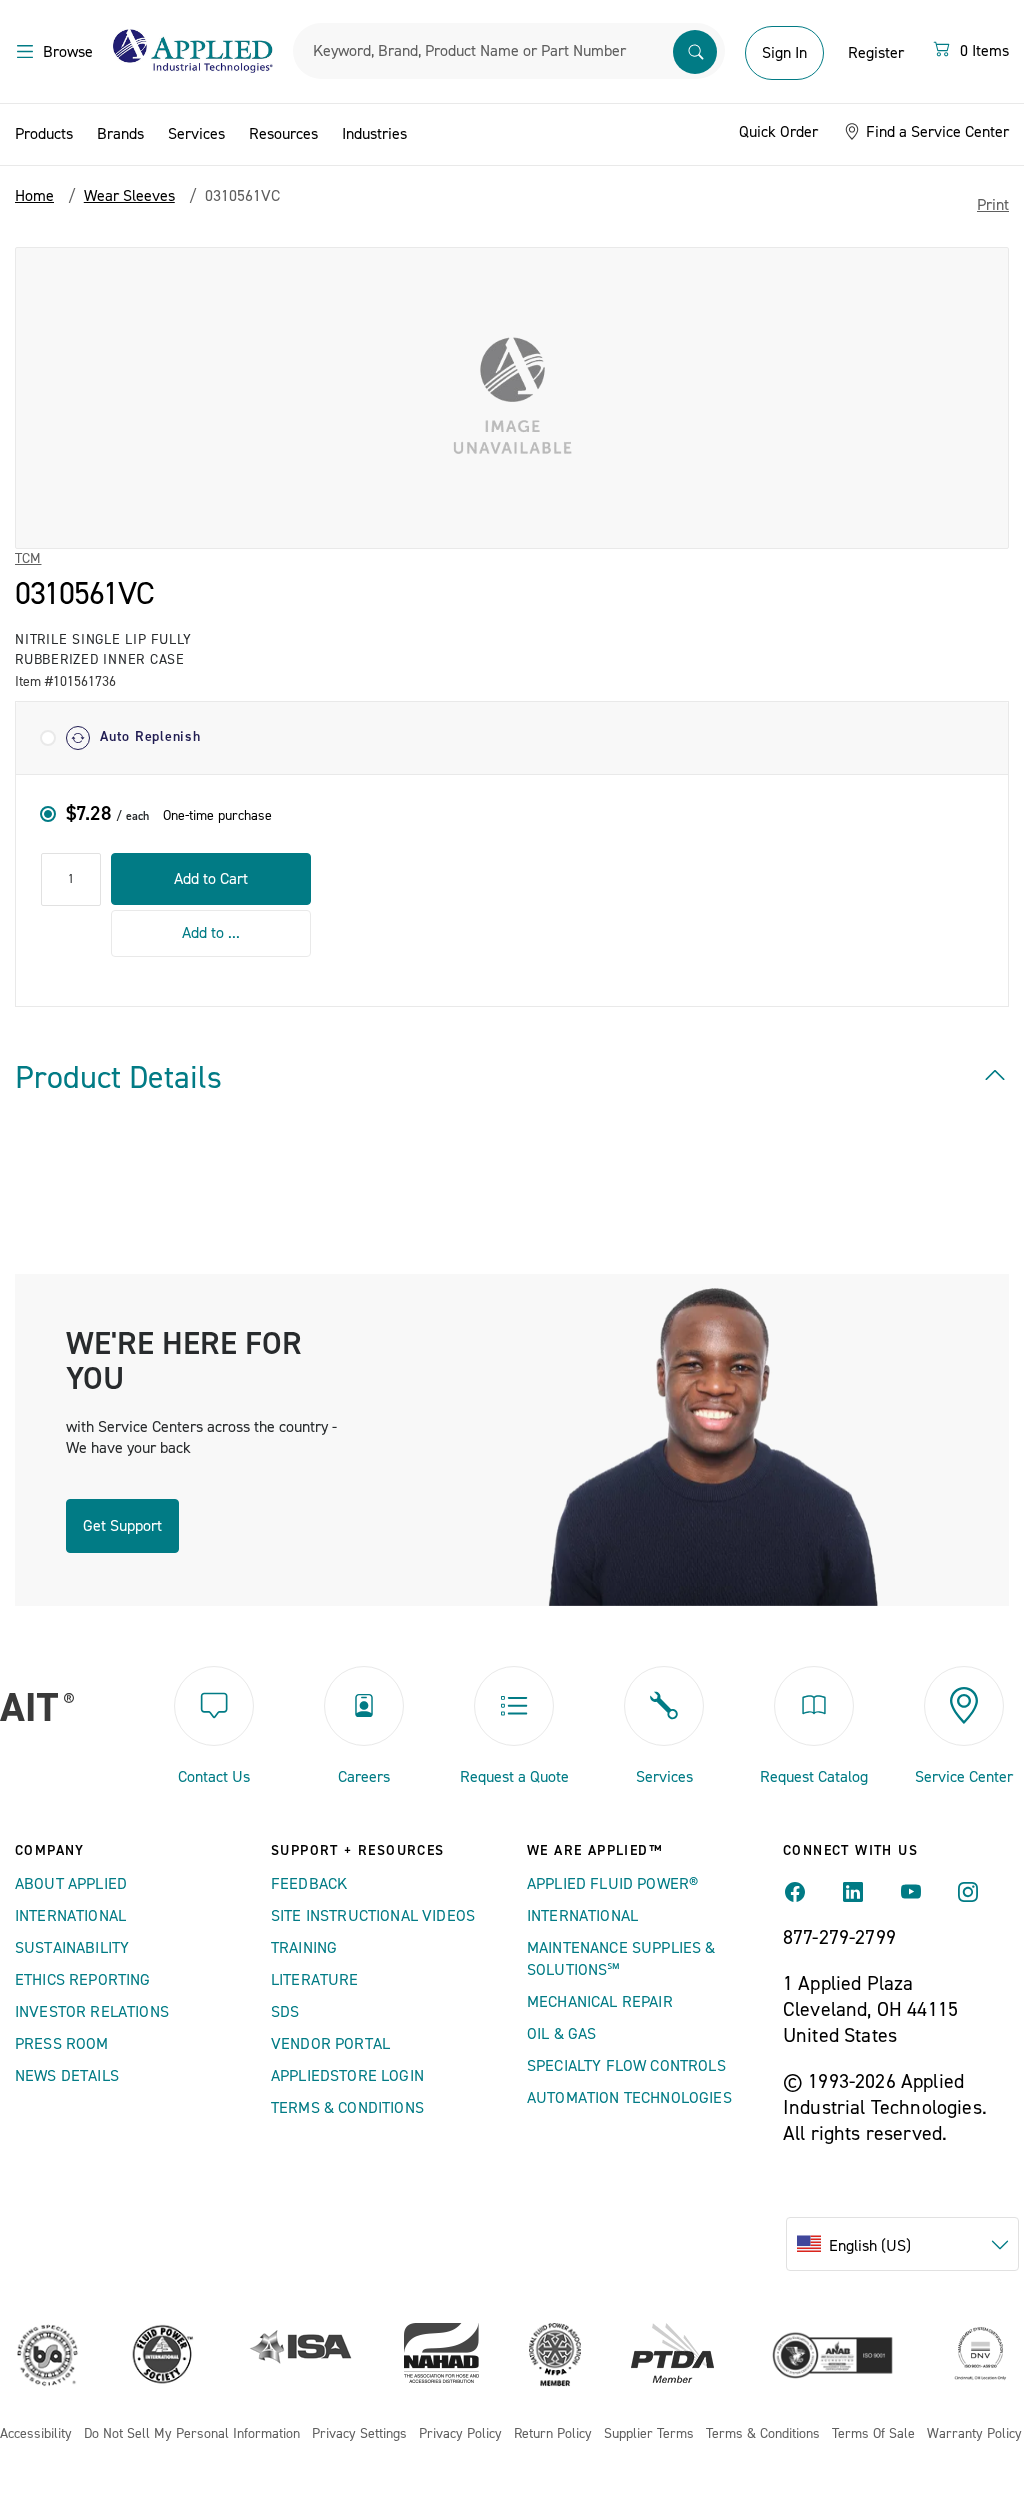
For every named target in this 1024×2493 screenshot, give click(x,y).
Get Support (122, 1526)
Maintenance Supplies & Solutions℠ (621, 1959)
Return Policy (553, 2434)
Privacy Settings (359, 2434)
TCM (28, 559)
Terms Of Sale (873, 2434)
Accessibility (36, 2434)
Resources (283, 134)
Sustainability (72, 1948)
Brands (120, 134)
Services (196, 134)
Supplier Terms (649, 2434)
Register (876, 53)
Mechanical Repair (600, 2002)
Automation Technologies (629, 2098)
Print (993, 205)
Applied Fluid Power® (612, 1884)
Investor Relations (92, 2012)
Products (44, 134)
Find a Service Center (935, 132)
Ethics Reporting (83, 1980)
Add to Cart (211, 879)
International (70, 1916)
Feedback (309, 1884)
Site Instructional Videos (373, 1916)
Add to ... (211, 933)
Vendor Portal (330, 2044)
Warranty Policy (974, 2434)
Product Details (118, 1078)
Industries (374, 134)
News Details (67, 2076)
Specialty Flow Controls (626, 2066)
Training (304, 1948)
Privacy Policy (460, 2434)
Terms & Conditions (347, 2108)
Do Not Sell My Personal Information (192, 2434)
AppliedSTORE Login (347, 2076)
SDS (285, 2012)
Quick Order (778, 132)
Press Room (62, 2044)
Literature (315, 1980)
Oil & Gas (561, 2034)
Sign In (784, 53)
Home (34, 196)
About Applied (71, 1884)
